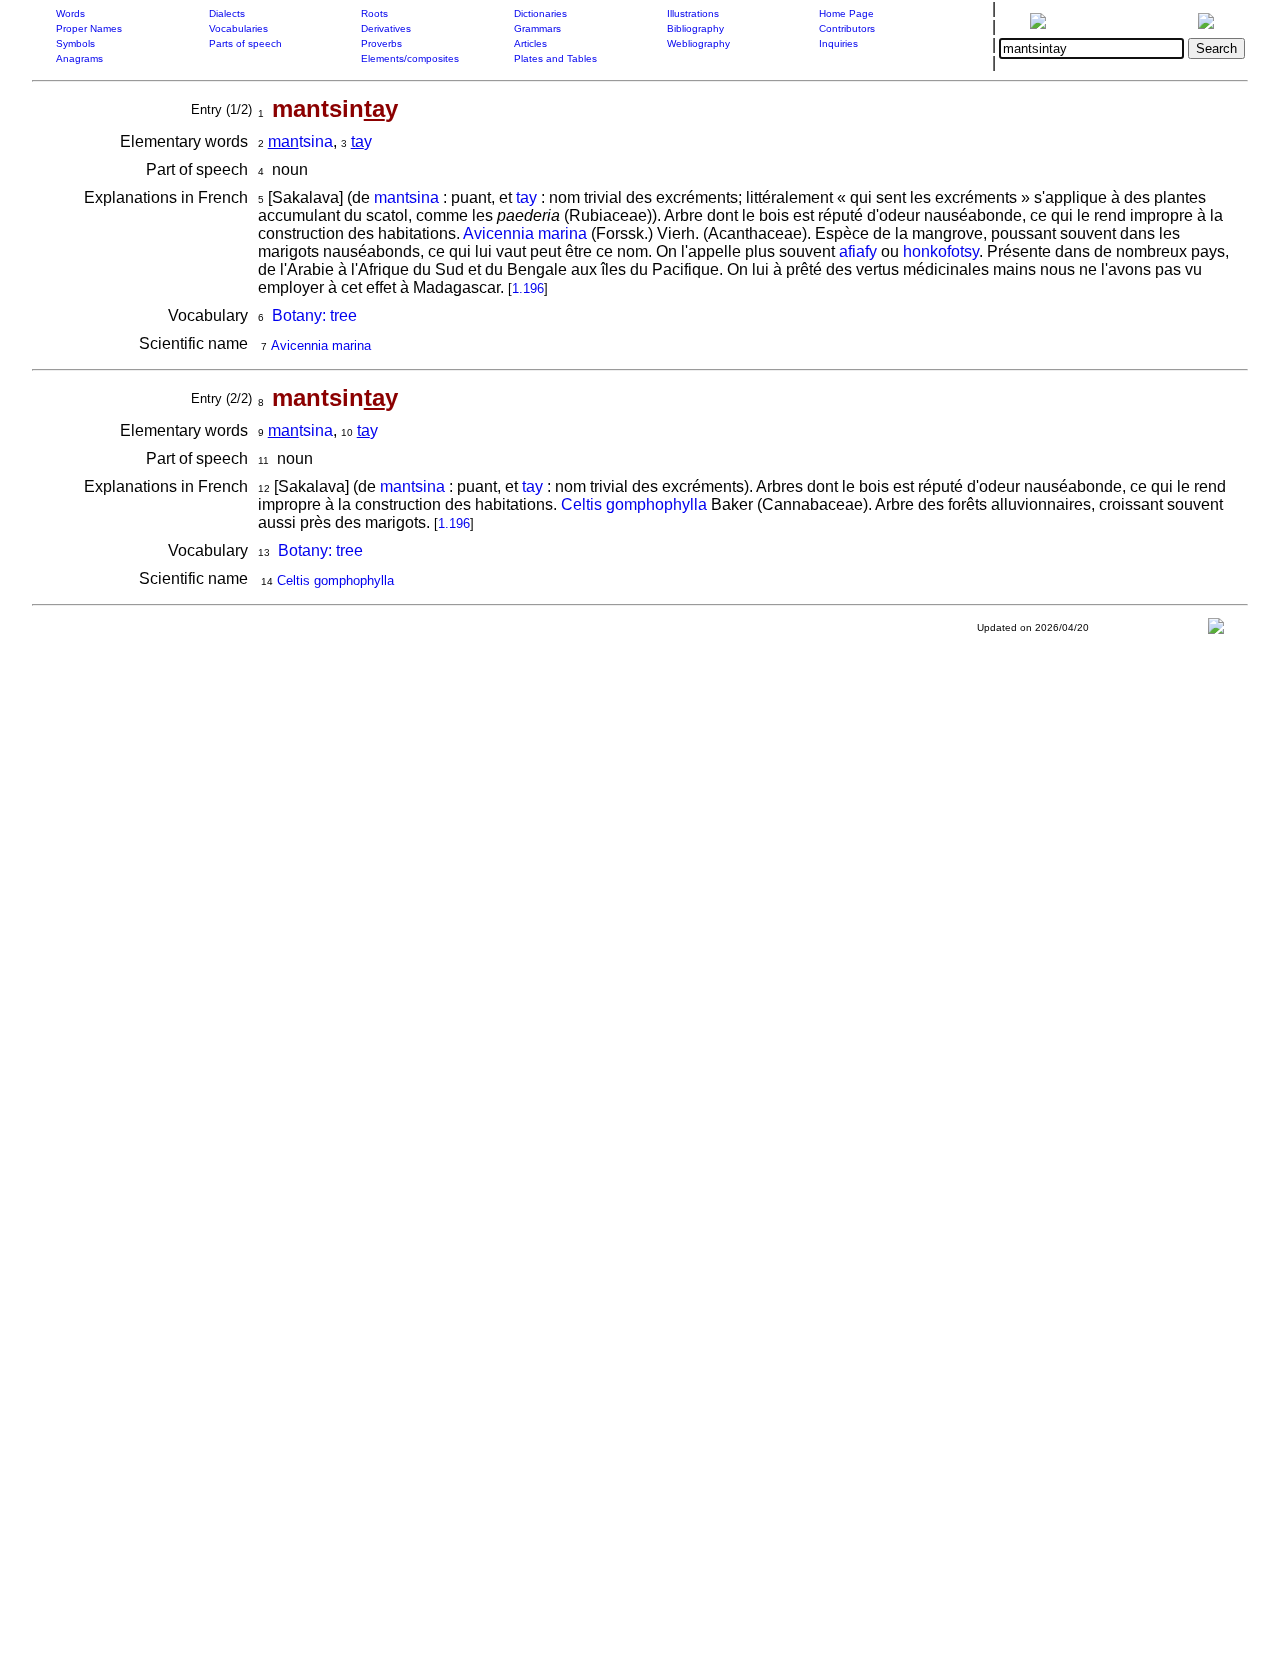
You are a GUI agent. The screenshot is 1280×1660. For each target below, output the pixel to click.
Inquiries (838, 43)
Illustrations (693, 13)
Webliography (698, 43)
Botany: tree (314, 315)
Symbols (75, 43)
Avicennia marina (525, 233)
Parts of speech (245, 43)
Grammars (537, 28)
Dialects (227, 13)
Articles (530, 43)
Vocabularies (238, 28)
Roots (374, 13)
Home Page (846, 13)
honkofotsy (941, 251)
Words (70, 13)
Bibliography (695, 28)
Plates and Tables (555, 58)
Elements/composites (410, 58)
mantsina (406, 197)
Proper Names (89, 28)
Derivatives (386, 28)
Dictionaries (540, 13)
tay (526, 197)
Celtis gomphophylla (634, 504)
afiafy (858, 251)
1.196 (528, 288)
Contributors (847, 28)
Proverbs (381, 43)
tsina (300, 141)
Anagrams (79, 58)
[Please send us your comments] (1216, 630)
